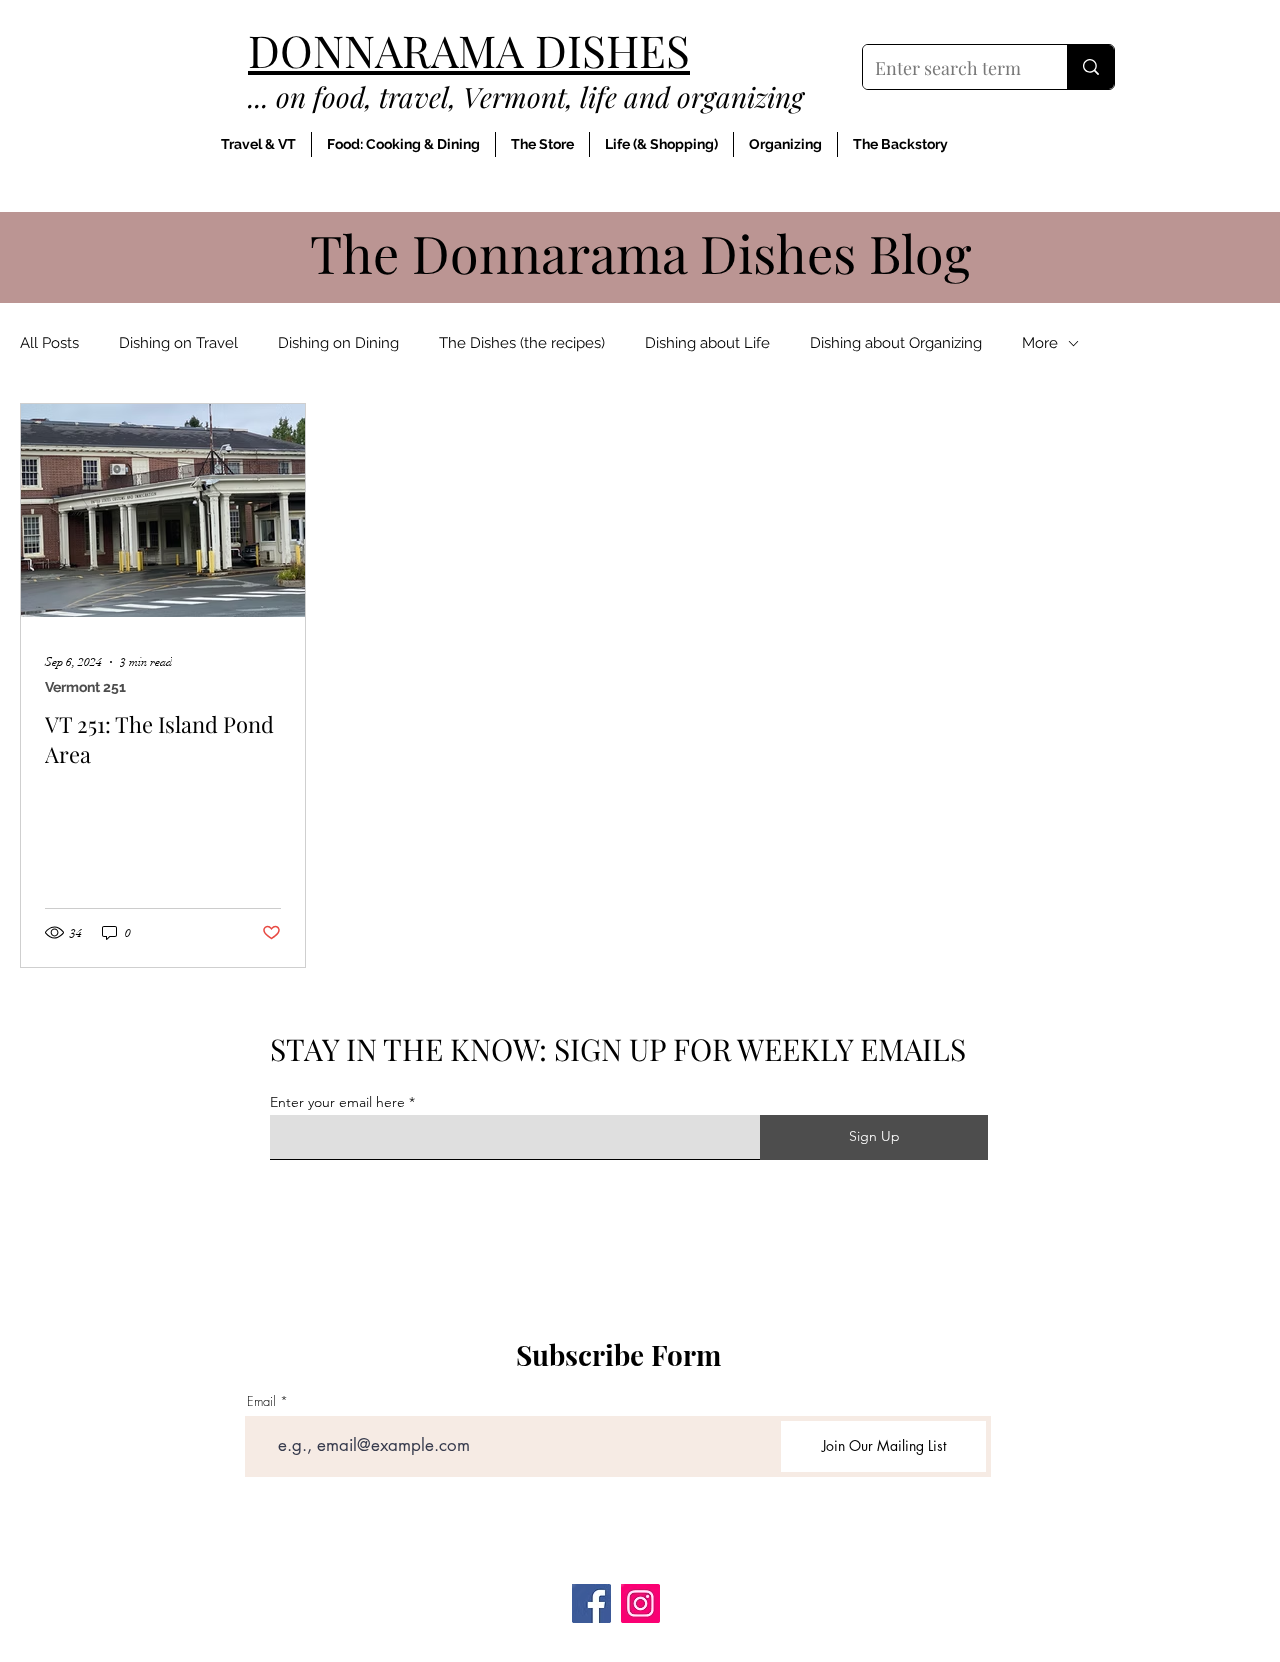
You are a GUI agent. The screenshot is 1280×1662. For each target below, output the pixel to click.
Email (261, 1401)
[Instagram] (640, 1603)
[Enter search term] (1090, 67)
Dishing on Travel (178, 343)
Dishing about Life (707, 343)
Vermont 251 (85, 687)
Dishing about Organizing (896, 343)
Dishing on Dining (338, 343)
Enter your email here (337, 1102)
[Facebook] (591, 1603)
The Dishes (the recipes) (522, 343)
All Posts (49, 343)
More (1040, 343)
